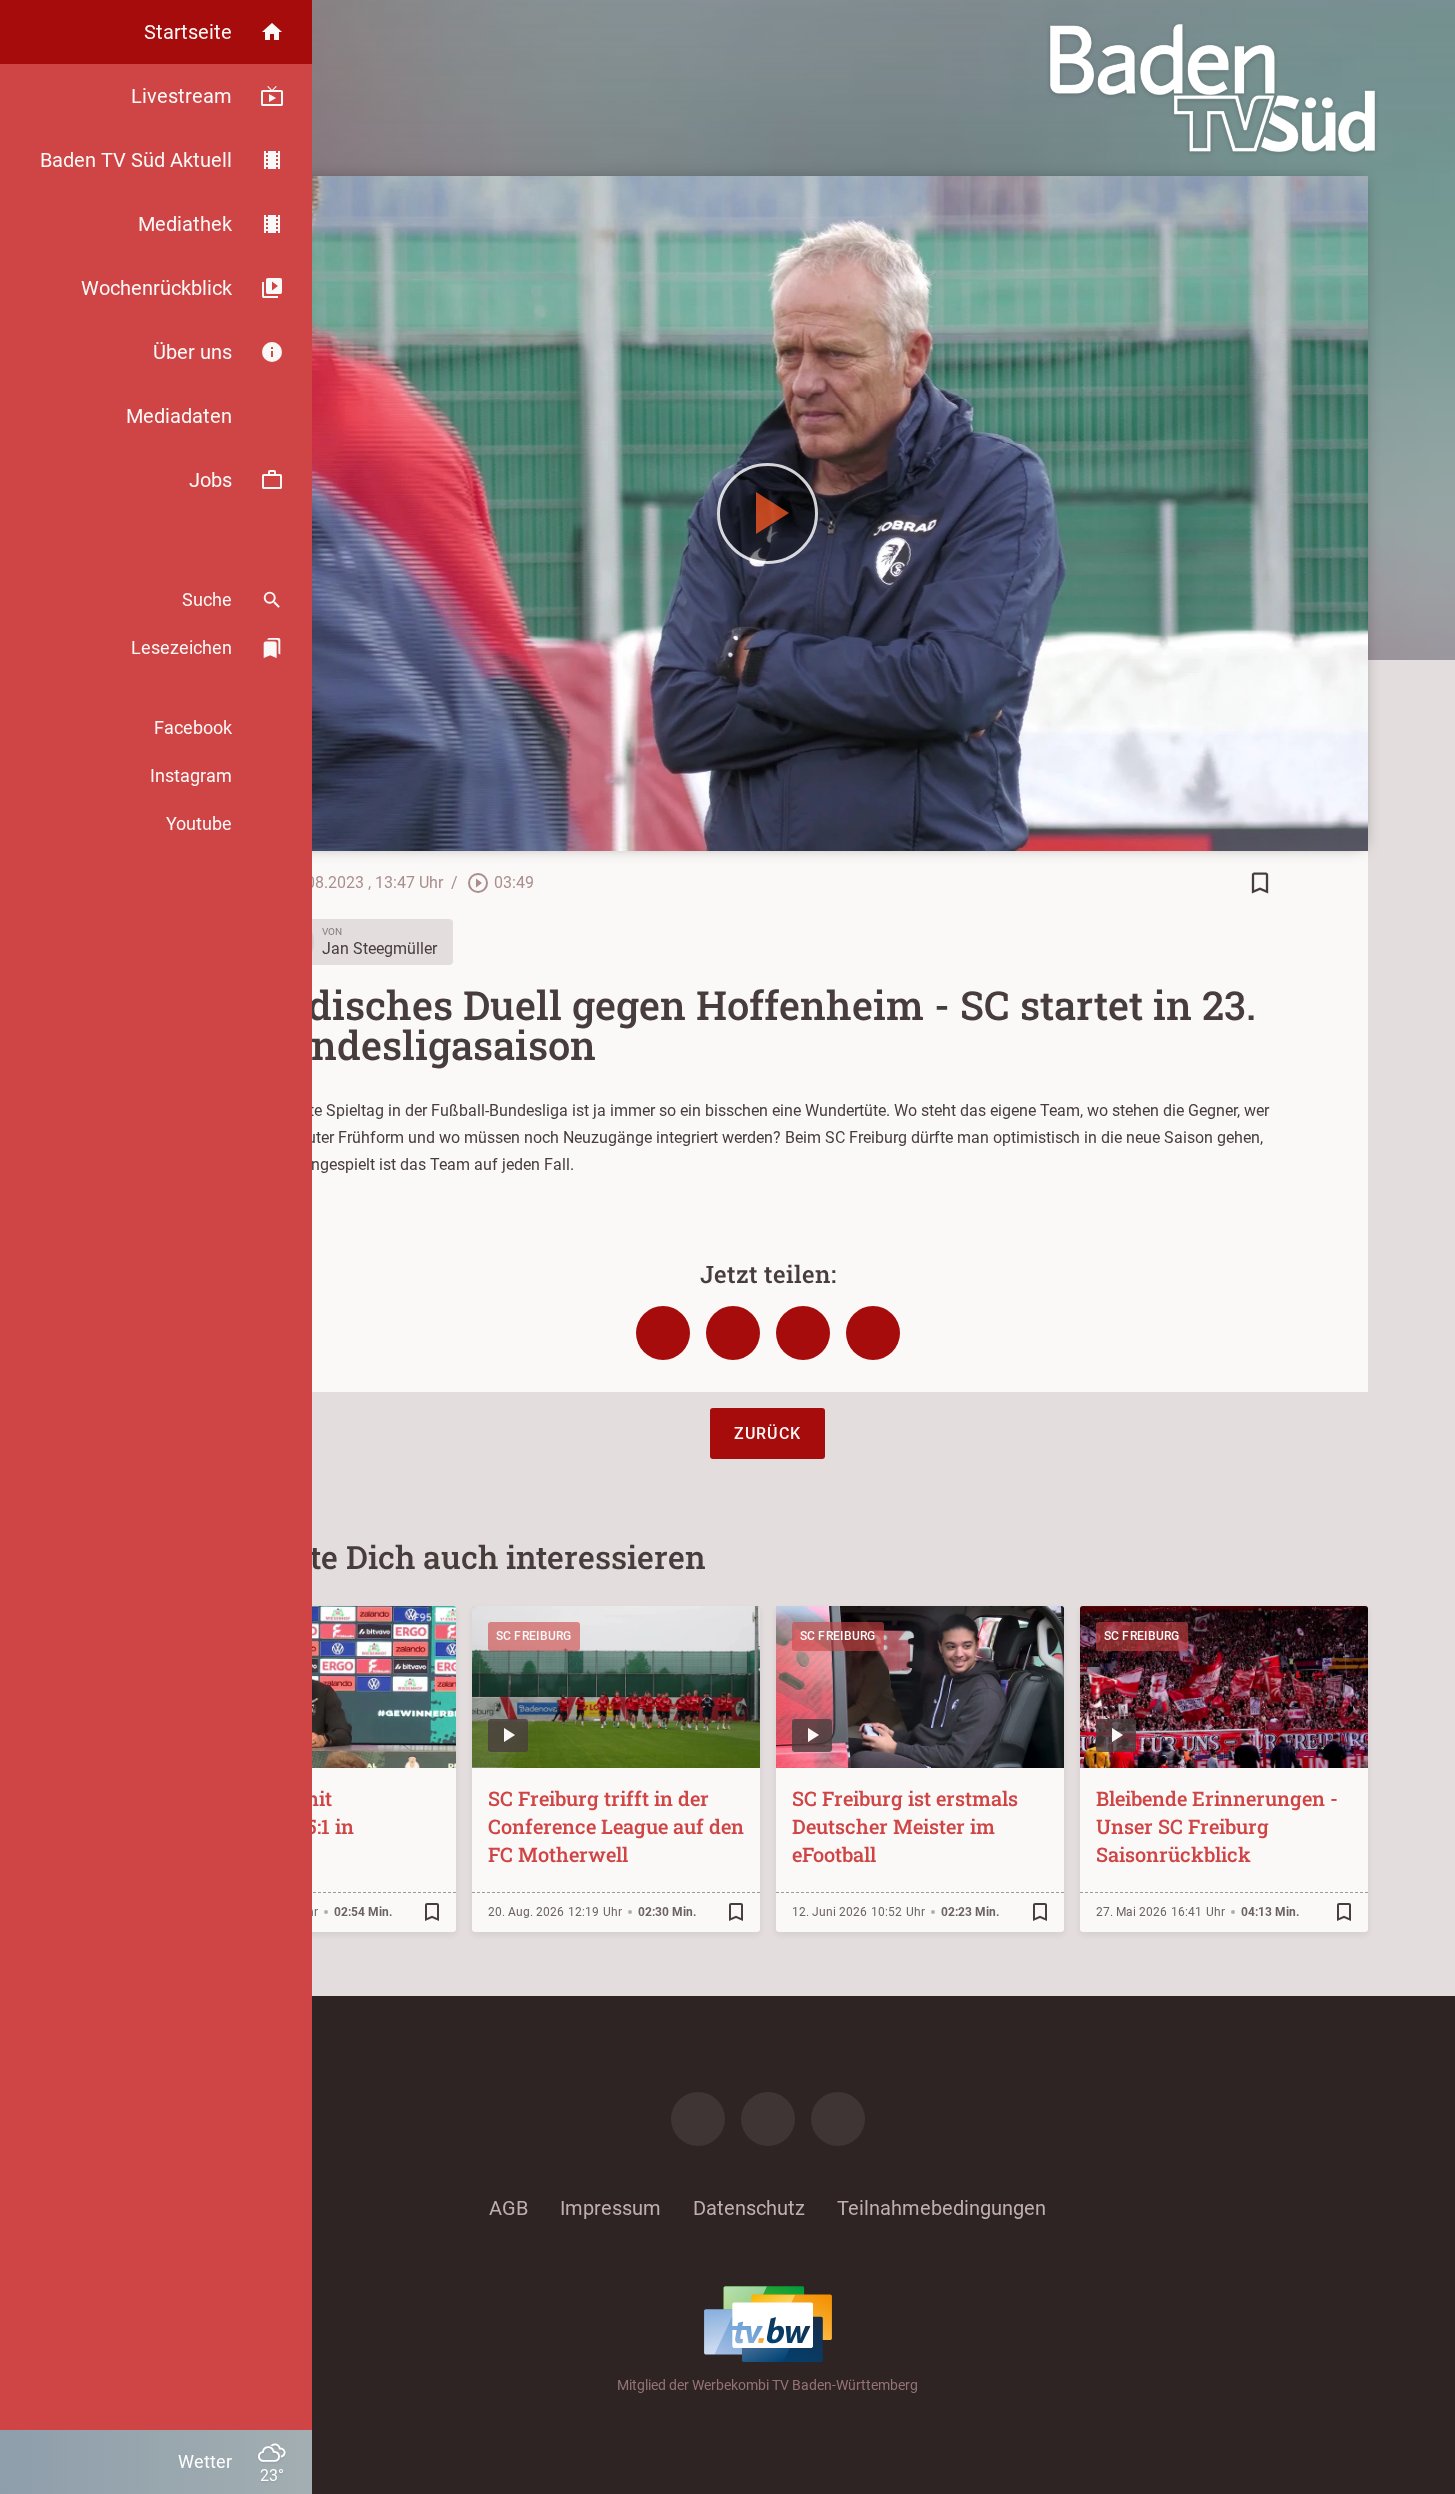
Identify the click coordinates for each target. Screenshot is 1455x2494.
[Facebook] (698, 2119)
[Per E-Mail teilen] (873, 1333)
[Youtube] (838, 2119)
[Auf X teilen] (733, 1333)
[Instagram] (768, 2119)
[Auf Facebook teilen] (663, 1333)
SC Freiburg (534, 1636)
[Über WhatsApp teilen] (803, 1333)
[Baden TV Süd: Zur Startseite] (1212, 88)
